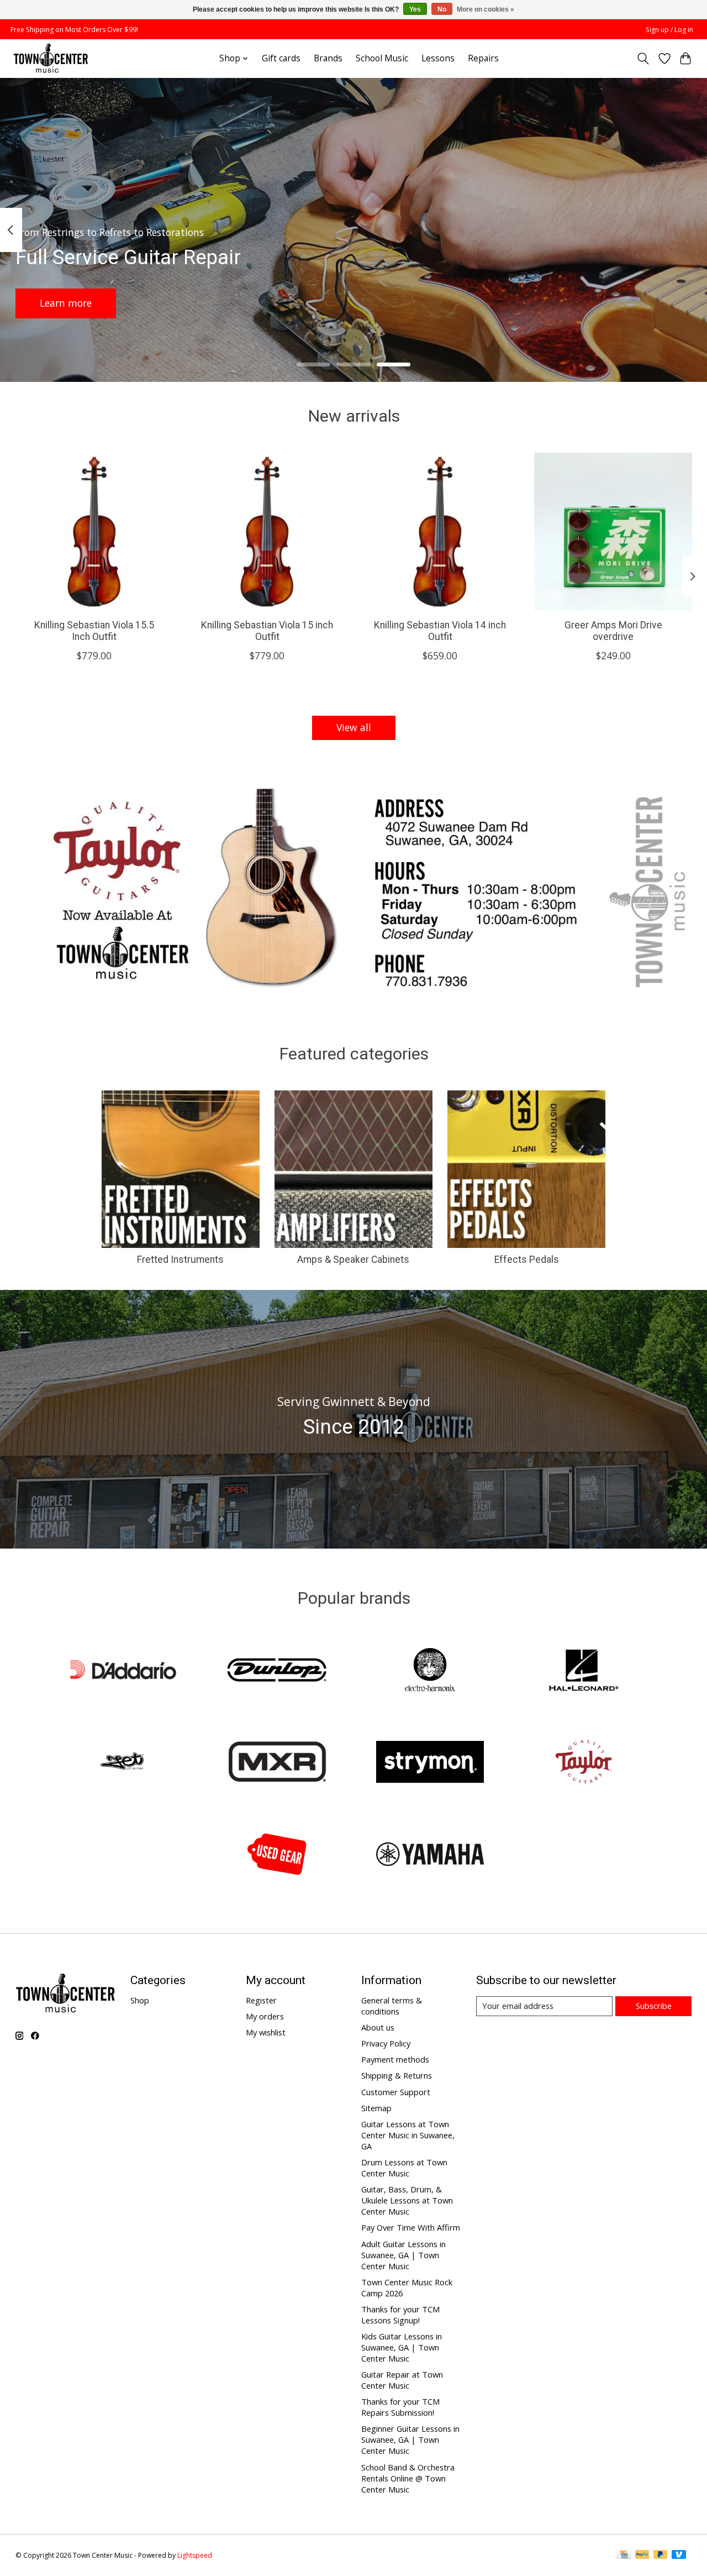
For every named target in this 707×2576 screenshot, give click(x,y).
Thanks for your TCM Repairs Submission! (400, 2407)
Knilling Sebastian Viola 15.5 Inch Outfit (94, 631)
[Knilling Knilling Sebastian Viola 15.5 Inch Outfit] (94, 532)
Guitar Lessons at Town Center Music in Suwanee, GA (408, 2135)
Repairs (483, 58)
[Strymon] (430, 1763)
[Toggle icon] (643, 59)
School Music (382, 58)
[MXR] (277, 1763)
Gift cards (281, 58)
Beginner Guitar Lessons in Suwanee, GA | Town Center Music (410, 2439)
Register (261, 2000)
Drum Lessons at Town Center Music (404, 2168)
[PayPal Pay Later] (661, 2556)
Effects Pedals (527, 1260)
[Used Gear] (277, 1855)
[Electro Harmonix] (430, 1671)
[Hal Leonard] (583, 1671)
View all (354, 727)
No (442, 9)
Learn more (66, 303)
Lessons (438, 58)
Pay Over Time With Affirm (411, 2227)
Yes (415, 9)
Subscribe (654, 2006)
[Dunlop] (277, 1671)
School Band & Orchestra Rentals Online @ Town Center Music (408, 2478)
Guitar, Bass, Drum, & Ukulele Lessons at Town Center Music (407, 2200)
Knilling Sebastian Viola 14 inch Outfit (440, 631)
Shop (140, 2000)
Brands (328, 58)
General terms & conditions (392, 2006)
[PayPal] (642, 2556)
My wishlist (266, 2032)
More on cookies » (486, 9)
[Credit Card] (624, 2556)
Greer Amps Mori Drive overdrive (613, 631)
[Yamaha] (430, 1855)
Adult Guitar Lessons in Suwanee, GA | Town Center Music (403, 2255)
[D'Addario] (124, 1671)
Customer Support (396, 2092)
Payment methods (395, 2059)
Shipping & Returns (397, 2075)
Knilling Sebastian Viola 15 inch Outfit (267, 631)
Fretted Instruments (180, 1260)
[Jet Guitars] (124, 1763)
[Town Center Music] (51, 58)
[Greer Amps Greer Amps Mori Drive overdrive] (613, 532)
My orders (265, 2016)
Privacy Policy (386, 2043)
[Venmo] (679, 2556)
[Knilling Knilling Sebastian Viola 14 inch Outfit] (440, 532)
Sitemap (376, 2108)
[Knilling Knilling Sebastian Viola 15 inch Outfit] (267, 532)
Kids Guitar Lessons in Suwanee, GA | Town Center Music (402, 2347)
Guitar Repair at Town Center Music (402, 2380)
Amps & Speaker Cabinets (353, 1260)
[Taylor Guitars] (583, 1763)
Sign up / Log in (669, 30)
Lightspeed (195, 2555)
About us (378, 2027)
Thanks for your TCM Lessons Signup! (400, 2315)
